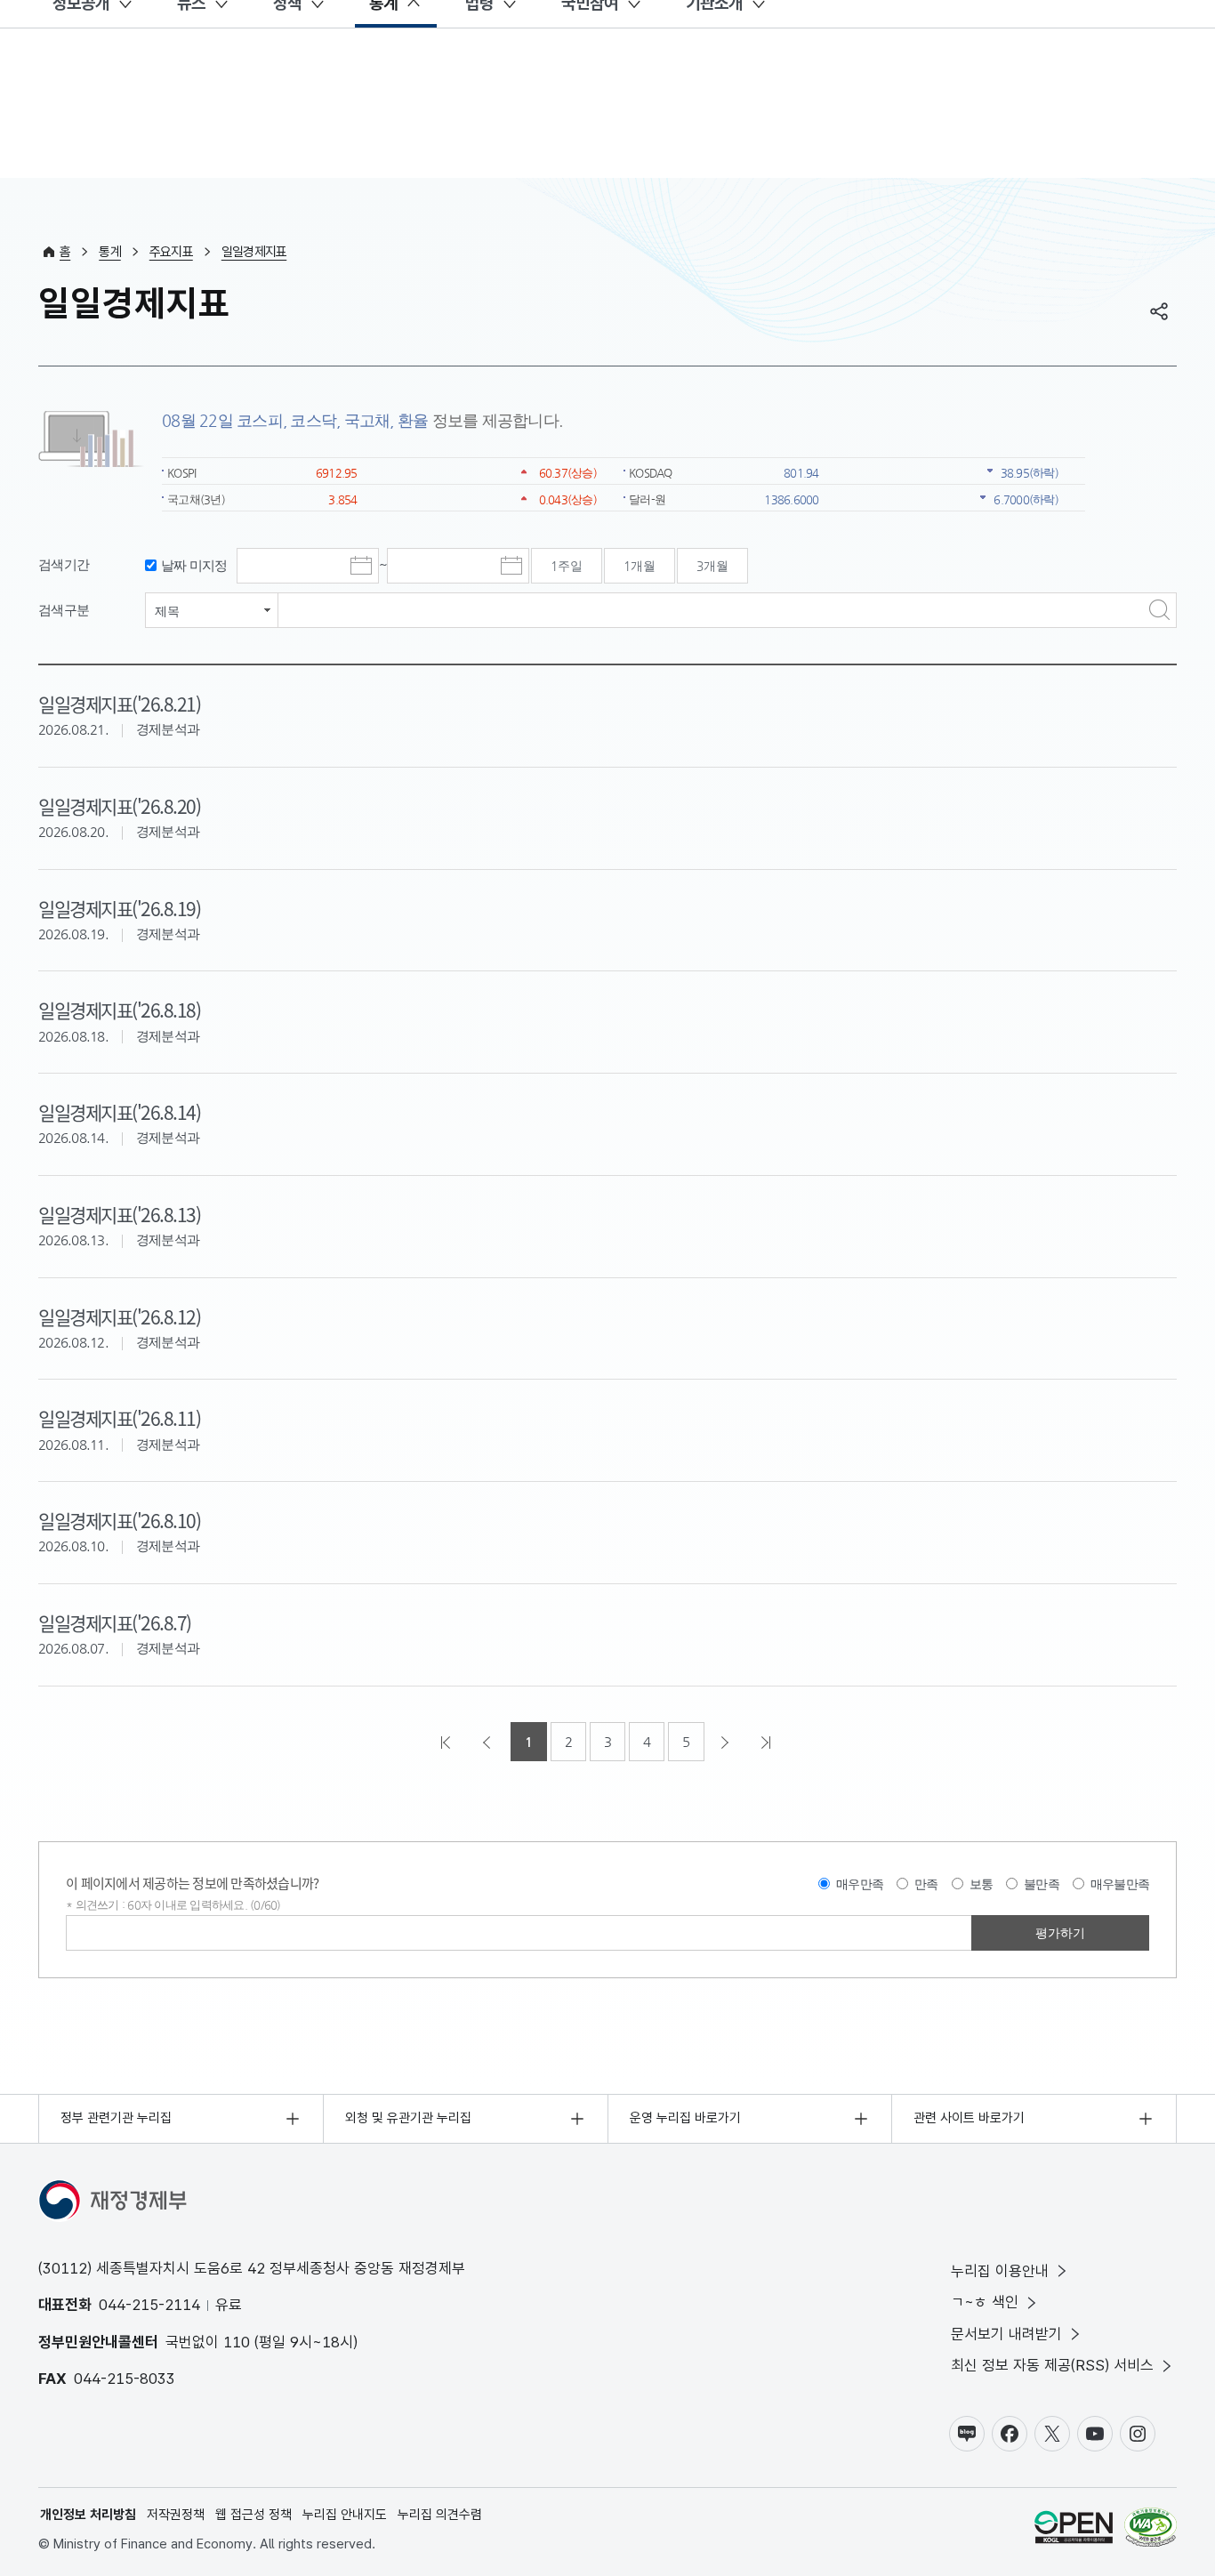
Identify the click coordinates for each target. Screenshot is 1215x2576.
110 (237, 2342)
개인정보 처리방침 (88, 2515)
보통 (982, 1884)
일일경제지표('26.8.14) (119, 1112)
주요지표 (171, 252)
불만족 (1042, 1884)
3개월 (712, 566)
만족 (926, 1884)
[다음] (727, 1742)
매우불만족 (1120, 1884)
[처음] (447, 1742)
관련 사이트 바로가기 (969, 2118)
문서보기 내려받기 (1006, 2334)
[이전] (488, 1742)
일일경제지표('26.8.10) (119, 1520)
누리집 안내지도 (345, 2515)
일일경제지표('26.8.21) (119, 704)
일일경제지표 (254, 252)
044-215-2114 (149, 2305)
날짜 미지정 (194, 565)
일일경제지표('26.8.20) (119, 806)
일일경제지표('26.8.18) (119, 1010)
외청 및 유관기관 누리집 (408, 2118)
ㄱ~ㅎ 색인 (985, 2302)
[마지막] (768, 1742)
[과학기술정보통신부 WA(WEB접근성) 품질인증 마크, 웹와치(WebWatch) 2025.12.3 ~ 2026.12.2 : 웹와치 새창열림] (1151, 2530)
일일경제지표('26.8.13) (119, 1214)
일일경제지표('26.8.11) (119, 1418)
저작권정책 (176, 2515)
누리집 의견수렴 (440, 2515)
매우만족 (860, 1884)
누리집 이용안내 (1000, 2271)
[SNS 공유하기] (1159, 311)
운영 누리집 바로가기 (685, 2118)
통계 (110, 252)
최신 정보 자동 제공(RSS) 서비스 (1052, 2365)
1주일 (567, 566)
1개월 (640, 566)
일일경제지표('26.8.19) (119, 908)
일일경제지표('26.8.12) (119, 1316)
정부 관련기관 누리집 (116, 2118)
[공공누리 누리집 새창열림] (1074, 2530)
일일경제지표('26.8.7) (115, 1622)
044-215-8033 (125, 2379)
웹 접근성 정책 (253, 2515)
